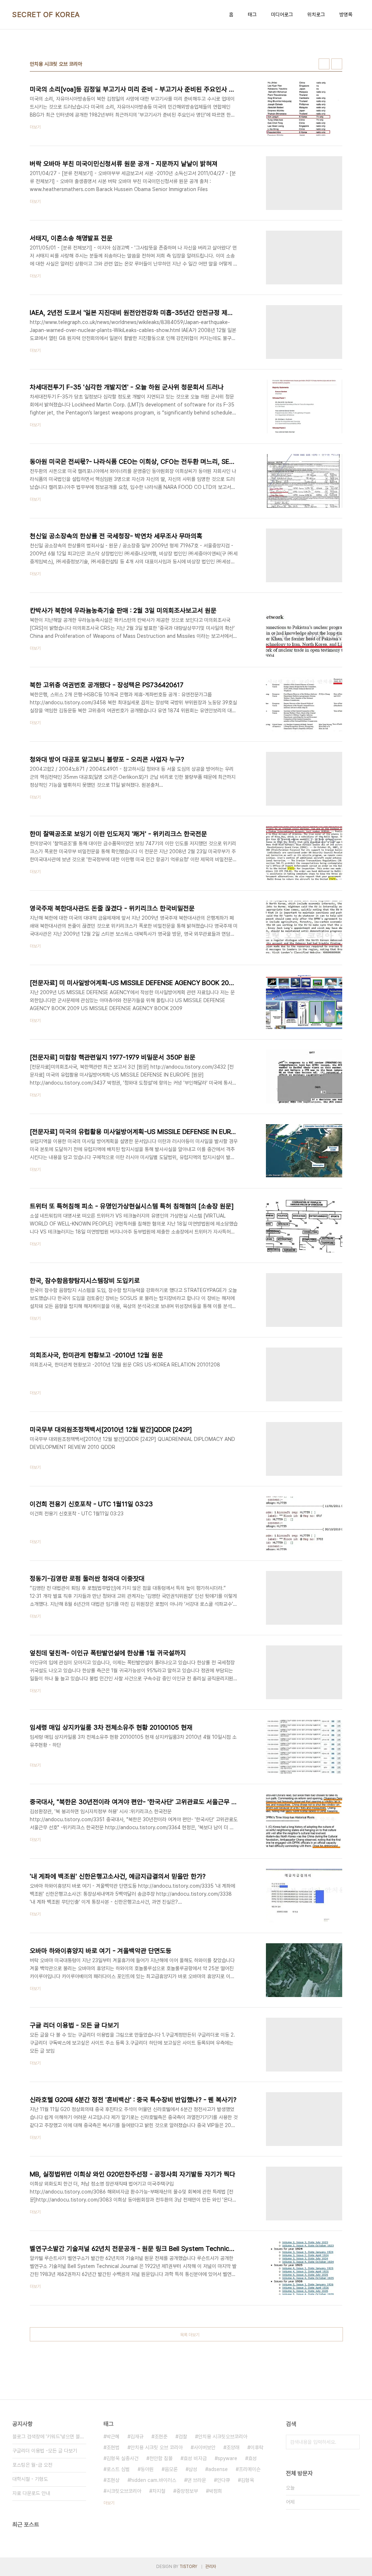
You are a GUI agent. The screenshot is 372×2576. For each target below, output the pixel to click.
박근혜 (113, 2437)
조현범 (113, 2447)
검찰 (183, 2437)
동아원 (147, 2469)
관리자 (211, 2567)
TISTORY (188, 2567)
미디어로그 (282, 15)
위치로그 (316, 15)
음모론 (171, 2469)
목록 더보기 (190, 2335)
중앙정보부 (187, 2491)
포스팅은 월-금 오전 (32, 2465)
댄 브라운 (197, 2480)
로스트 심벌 (118, 2469)
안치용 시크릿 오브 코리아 (157, 2447)
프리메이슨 (250, 2469)
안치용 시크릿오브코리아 (223, 2437)
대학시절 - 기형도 (30, 2479)
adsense (218, 2469)
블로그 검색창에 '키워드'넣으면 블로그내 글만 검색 (49, 2437)
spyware (227, 2458)
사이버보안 (205, 2447)
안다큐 (223, 2480)
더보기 (109, 2503)
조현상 (113, 2480)
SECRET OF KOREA (46, 15)
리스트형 (337, 64)
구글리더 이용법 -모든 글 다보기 (45, 2451)
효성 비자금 (195, 2458)
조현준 (161, 2437)
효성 (252, 2458)
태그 (252, 15)
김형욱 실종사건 (122, 2458)
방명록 (346, 15)
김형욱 (247, 2480)
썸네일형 (324, 64)
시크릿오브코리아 (124, 2491)
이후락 (257, 2447)
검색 (352, 2442)
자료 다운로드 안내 (31, 2493)
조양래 (233, 2447)
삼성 (193, 2469)
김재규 (137, 2437)
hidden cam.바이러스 (153, 2480)
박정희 (215, 2491)
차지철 (159, 2491)
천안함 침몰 (161, 2458)
